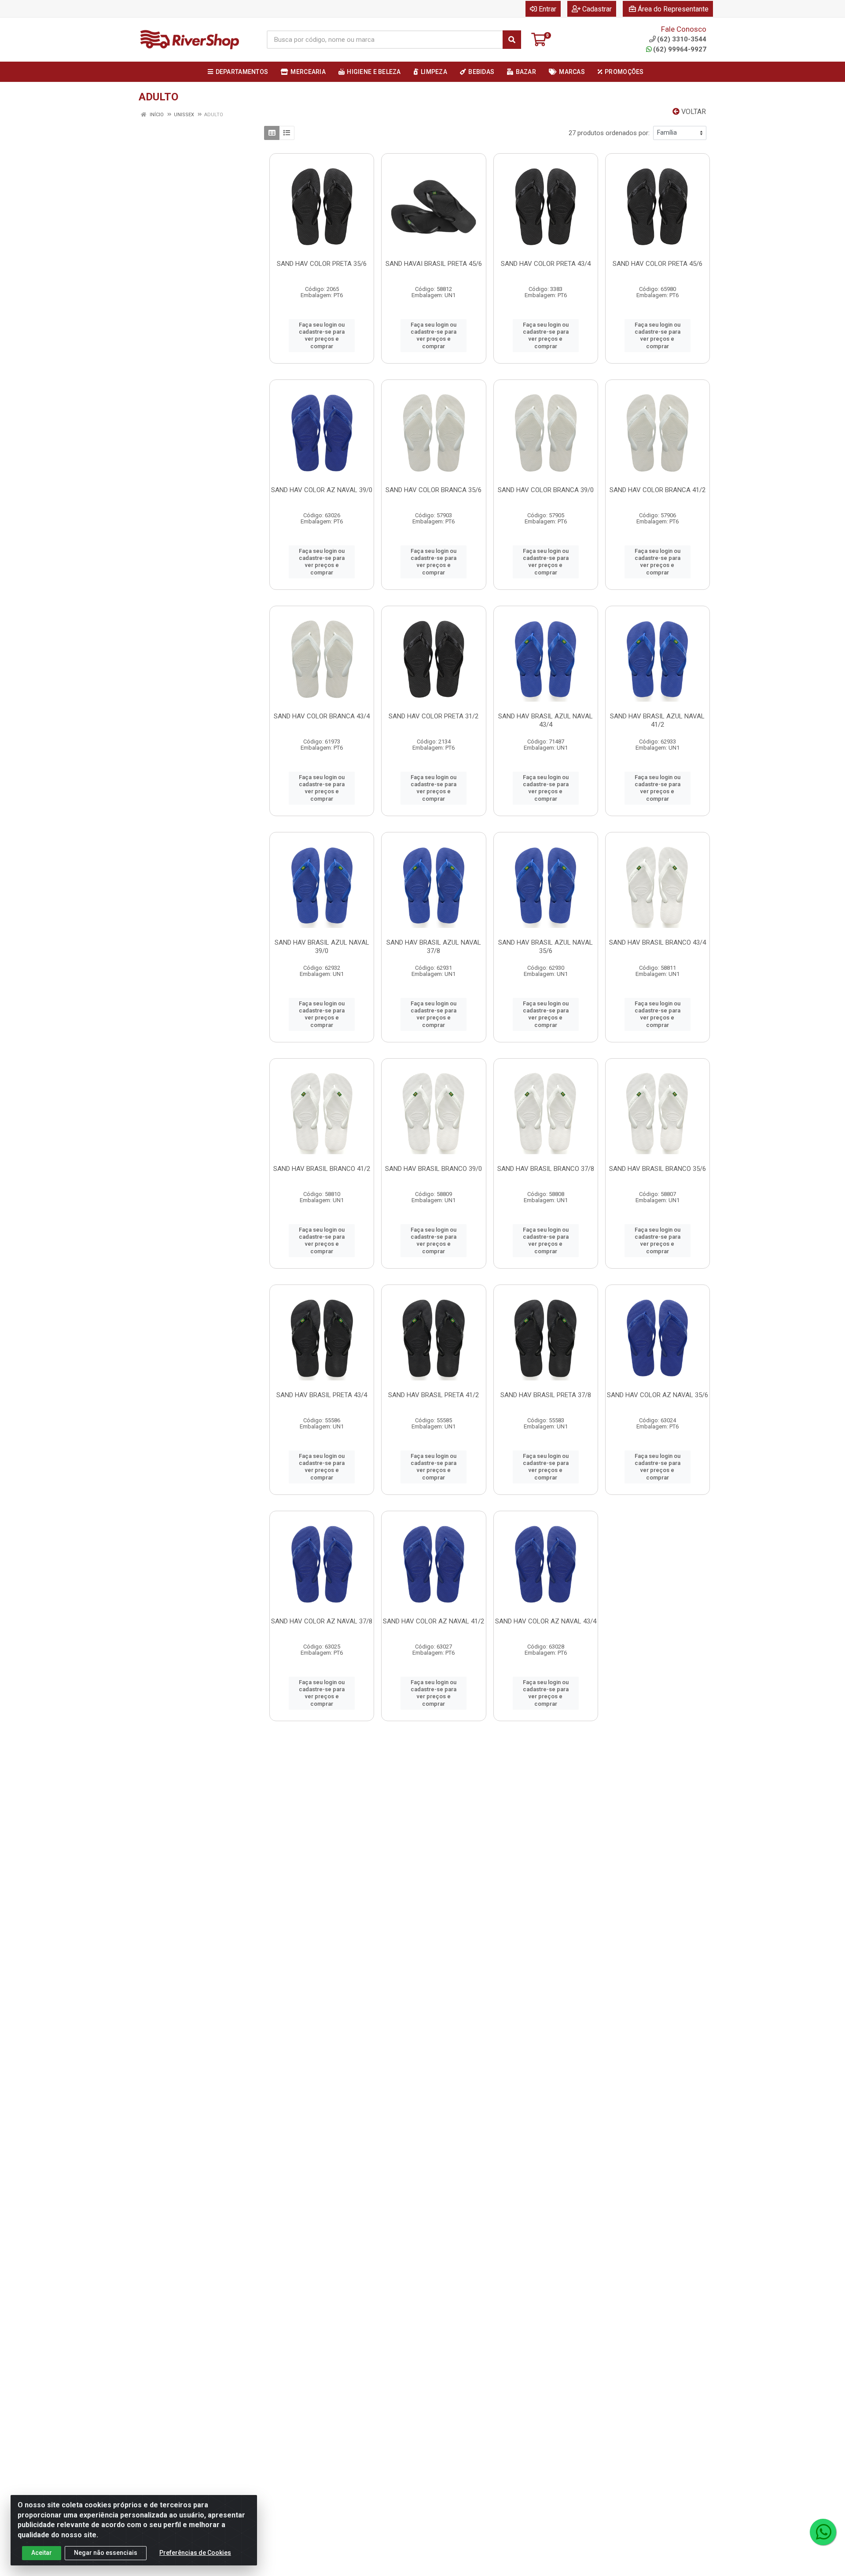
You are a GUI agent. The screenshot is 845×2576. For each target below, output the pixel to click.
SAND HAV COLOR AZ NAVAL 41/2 (434, 1621)
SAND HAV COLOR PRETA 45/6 (658, 264)
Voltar (693, 112)
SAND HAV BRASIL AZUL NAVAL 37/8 (434, 947)
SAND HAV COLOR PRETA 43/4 (546, 264)
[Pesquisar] (512, 40)
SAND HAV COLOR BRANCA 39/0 (546, 490)
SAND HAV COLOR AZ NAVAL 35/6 (658, 1395)
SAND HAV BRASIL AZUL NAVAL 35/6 (546, 947)
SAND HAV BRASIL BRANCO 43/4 (658, 942)
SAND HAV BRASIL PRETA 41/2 (434, 1395)
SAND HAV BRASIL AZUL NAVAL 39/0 (322, 947)
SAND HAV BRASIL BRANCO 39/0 (434, 1169)
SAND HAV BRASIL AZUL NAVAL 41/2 (657, 720)
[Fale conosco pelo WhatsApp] (823, 2532)
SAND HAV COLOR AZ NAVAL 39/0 (322, 490)
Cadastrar (597, 9)
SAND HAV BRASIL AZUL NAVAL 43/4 (546, 720)
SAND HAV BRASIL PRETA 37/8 (546, 1395)
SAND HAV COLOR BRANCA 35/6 (434, 490)
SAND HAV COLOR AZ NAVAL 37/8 (322, 1621)
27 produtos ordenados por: (609, 133)
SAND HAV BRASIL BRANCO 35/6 (658, 1169)
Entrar (547, 9)
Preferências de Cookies (195, 2553)
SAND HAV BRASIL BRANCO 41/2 (322, 1169)
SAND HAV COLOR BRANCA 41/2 (658, 490)
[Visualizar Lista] (287, 133)
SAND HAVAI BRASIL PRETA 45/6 (434, 264)
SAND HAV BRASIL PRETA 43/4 (322, 1395)
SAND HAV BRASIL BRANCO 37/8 (546, 1169)
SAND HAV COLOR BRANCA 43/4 (322, 716)
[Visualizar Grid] (272, 133)
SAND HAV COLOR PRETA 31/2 (434, 716)
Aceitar (42, 2553)
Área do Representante (673, 9)
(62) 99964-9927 (680, 49)
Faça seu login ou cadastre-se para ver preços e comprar (322, 335)
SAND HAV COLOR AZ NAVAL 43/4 (546, 1621)
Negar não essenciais (106, 2553)
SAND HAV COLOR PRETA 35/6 (322, 264)
